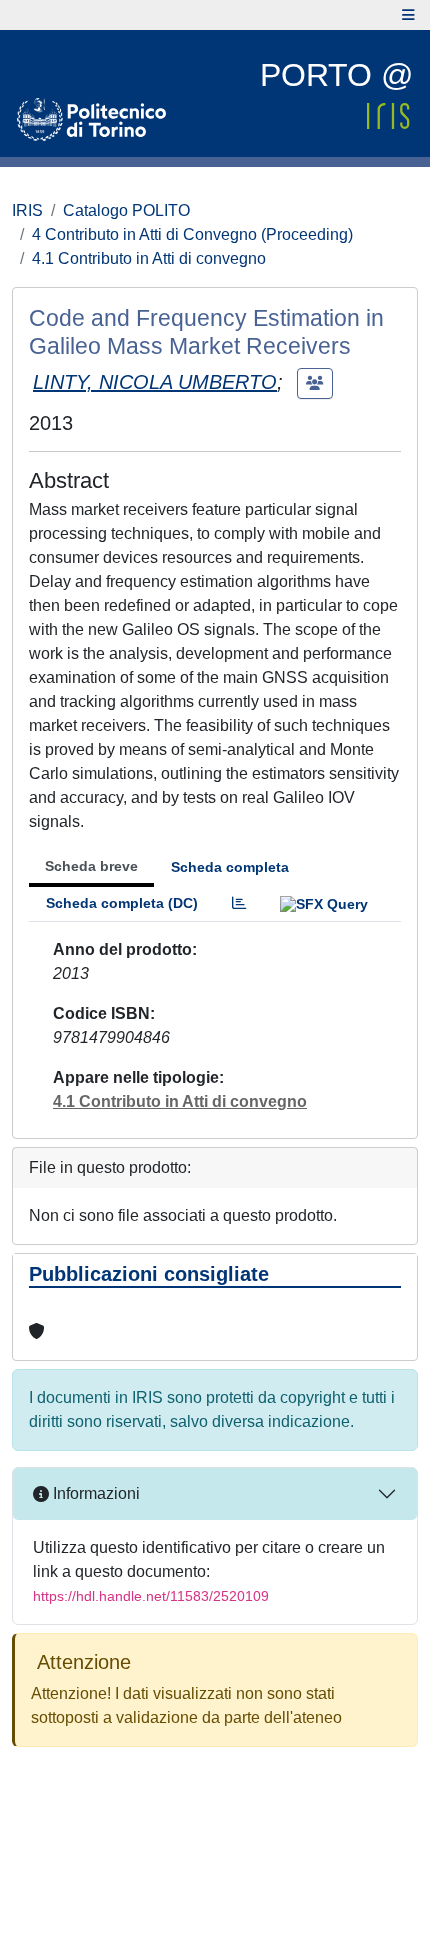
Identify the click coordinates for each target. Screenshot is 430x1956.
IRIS (27, 210)
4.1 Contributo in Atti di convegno (149, 258)
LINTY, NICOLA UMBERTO (155, 382)
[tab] (239, 903)
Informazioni (94, 1493)
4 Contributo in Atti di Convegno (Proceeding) (192, 234)
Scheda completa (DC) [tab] (122, 903)
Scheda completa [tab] (230, 867)
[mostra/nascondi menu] (408, 15)
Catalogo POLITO (126, 210)
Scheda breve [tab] (91, 866)
